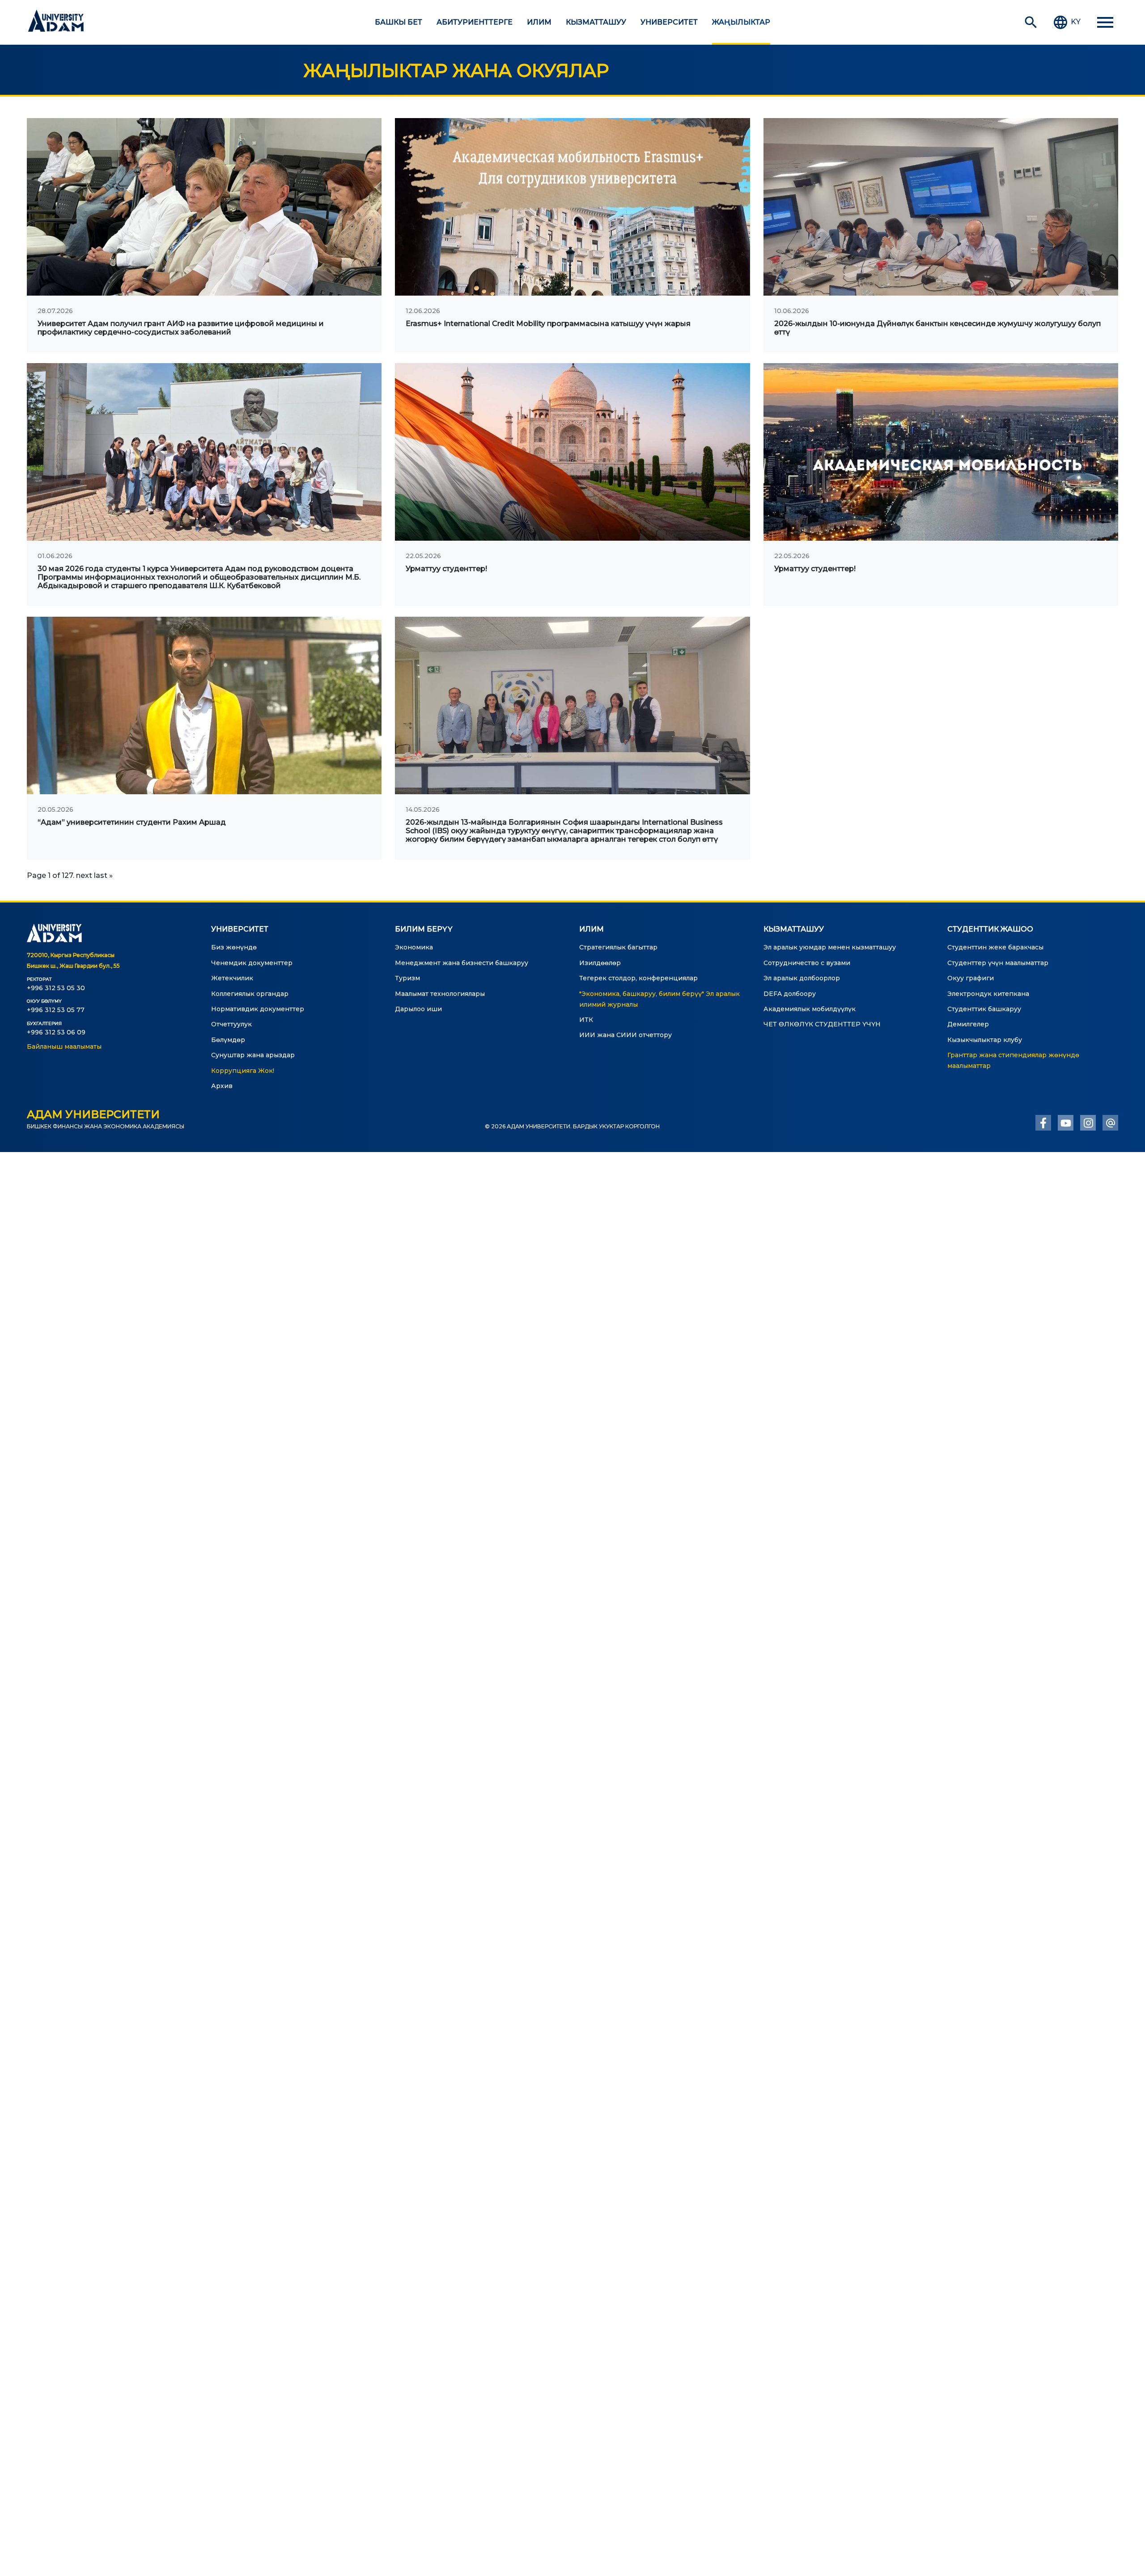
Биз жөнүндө (234, 947)
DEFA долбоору (790, 994)
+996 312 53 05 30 (56, 988)
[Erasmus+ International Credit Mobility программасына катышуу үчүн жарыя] (572, 207)
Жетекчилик (232, 978)
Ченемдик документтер (252, 963)
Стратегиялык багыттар (618, 947)
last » (103, 875)
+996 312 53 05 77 (56, 1010)
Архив (222, 1086)
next (84, 875)
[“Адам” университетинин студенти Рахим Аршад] (204, 705)
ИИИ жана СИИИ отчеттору (626, 1035)
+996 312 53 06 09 (56, 1032)
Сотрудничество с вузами (807, 963)
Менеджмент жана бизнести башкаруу (462, 963)
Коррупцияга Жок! (243, 1071)
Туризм (407, 978)
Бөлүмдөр (228, 1040)
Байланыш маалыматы (64, 1046)
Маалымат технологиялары (440, 994)
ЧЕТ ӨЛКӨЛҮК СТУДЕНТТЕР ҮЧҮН (822, 1024)
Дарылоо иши (418, 1009)
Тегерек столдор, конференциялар (638, 978)
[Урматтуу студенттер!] (572, 452)
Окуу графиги (971, 978)
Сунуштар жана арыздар (253, 1055)
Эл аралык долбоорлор (802, 978)
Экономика (414, 947)
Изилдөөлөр (600, 963)
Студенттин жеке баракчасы (995, 947)
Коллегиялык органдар (250, 994)
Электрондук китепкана (988, 994)
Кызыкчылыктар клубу (985, 1040)
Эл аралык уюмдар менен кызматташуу (830, 947)
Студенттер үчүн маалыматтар (998, 963)
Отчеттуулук (231, 1024)
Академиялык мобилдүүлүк (810, 1009)
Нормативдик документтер (258, 1009)
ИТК (586, 1020)
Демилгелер (968, 1024)
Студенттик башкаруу (984, 1009)
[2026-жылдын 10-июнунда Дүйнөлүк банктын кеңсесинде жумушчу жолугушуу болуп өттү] (941, 207)
